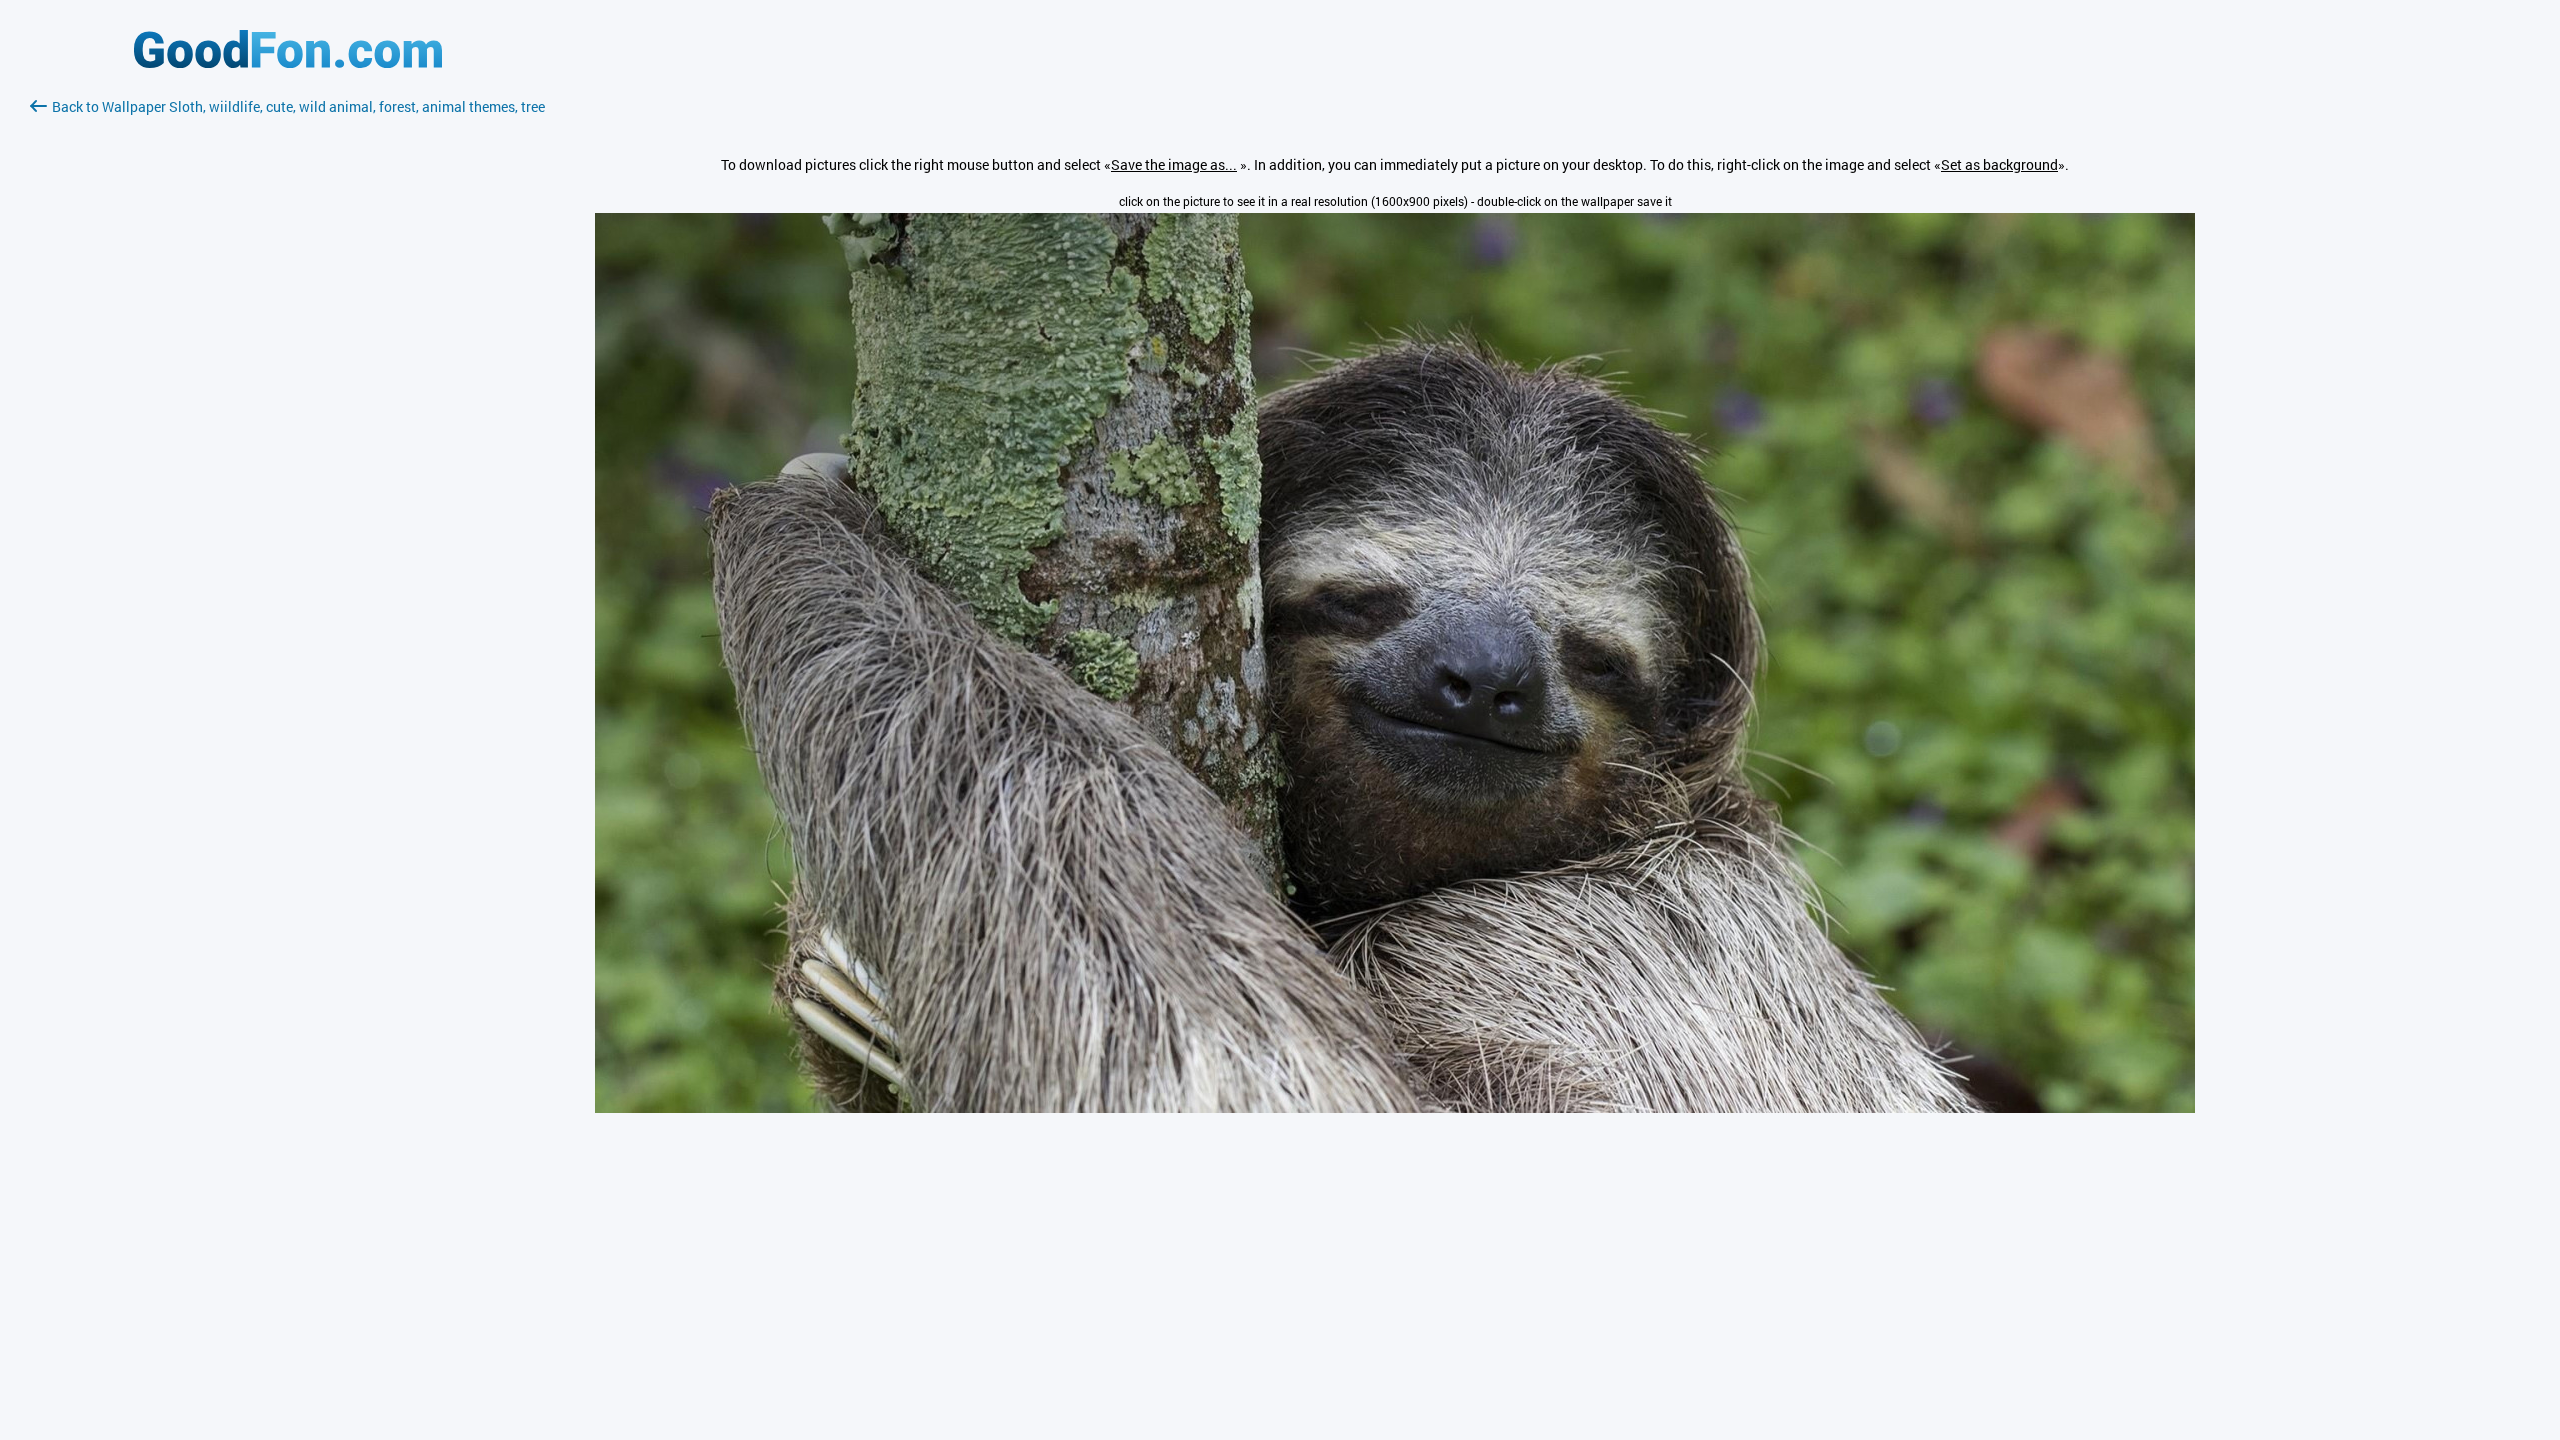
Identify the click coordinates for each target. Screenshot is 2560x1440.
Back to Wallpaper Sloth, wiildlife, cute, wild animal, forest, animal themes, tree (298, 106)
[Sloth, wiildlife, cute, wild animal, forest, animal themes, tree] (1395, 1107)
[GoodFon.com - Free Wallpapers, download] (288, 62)
